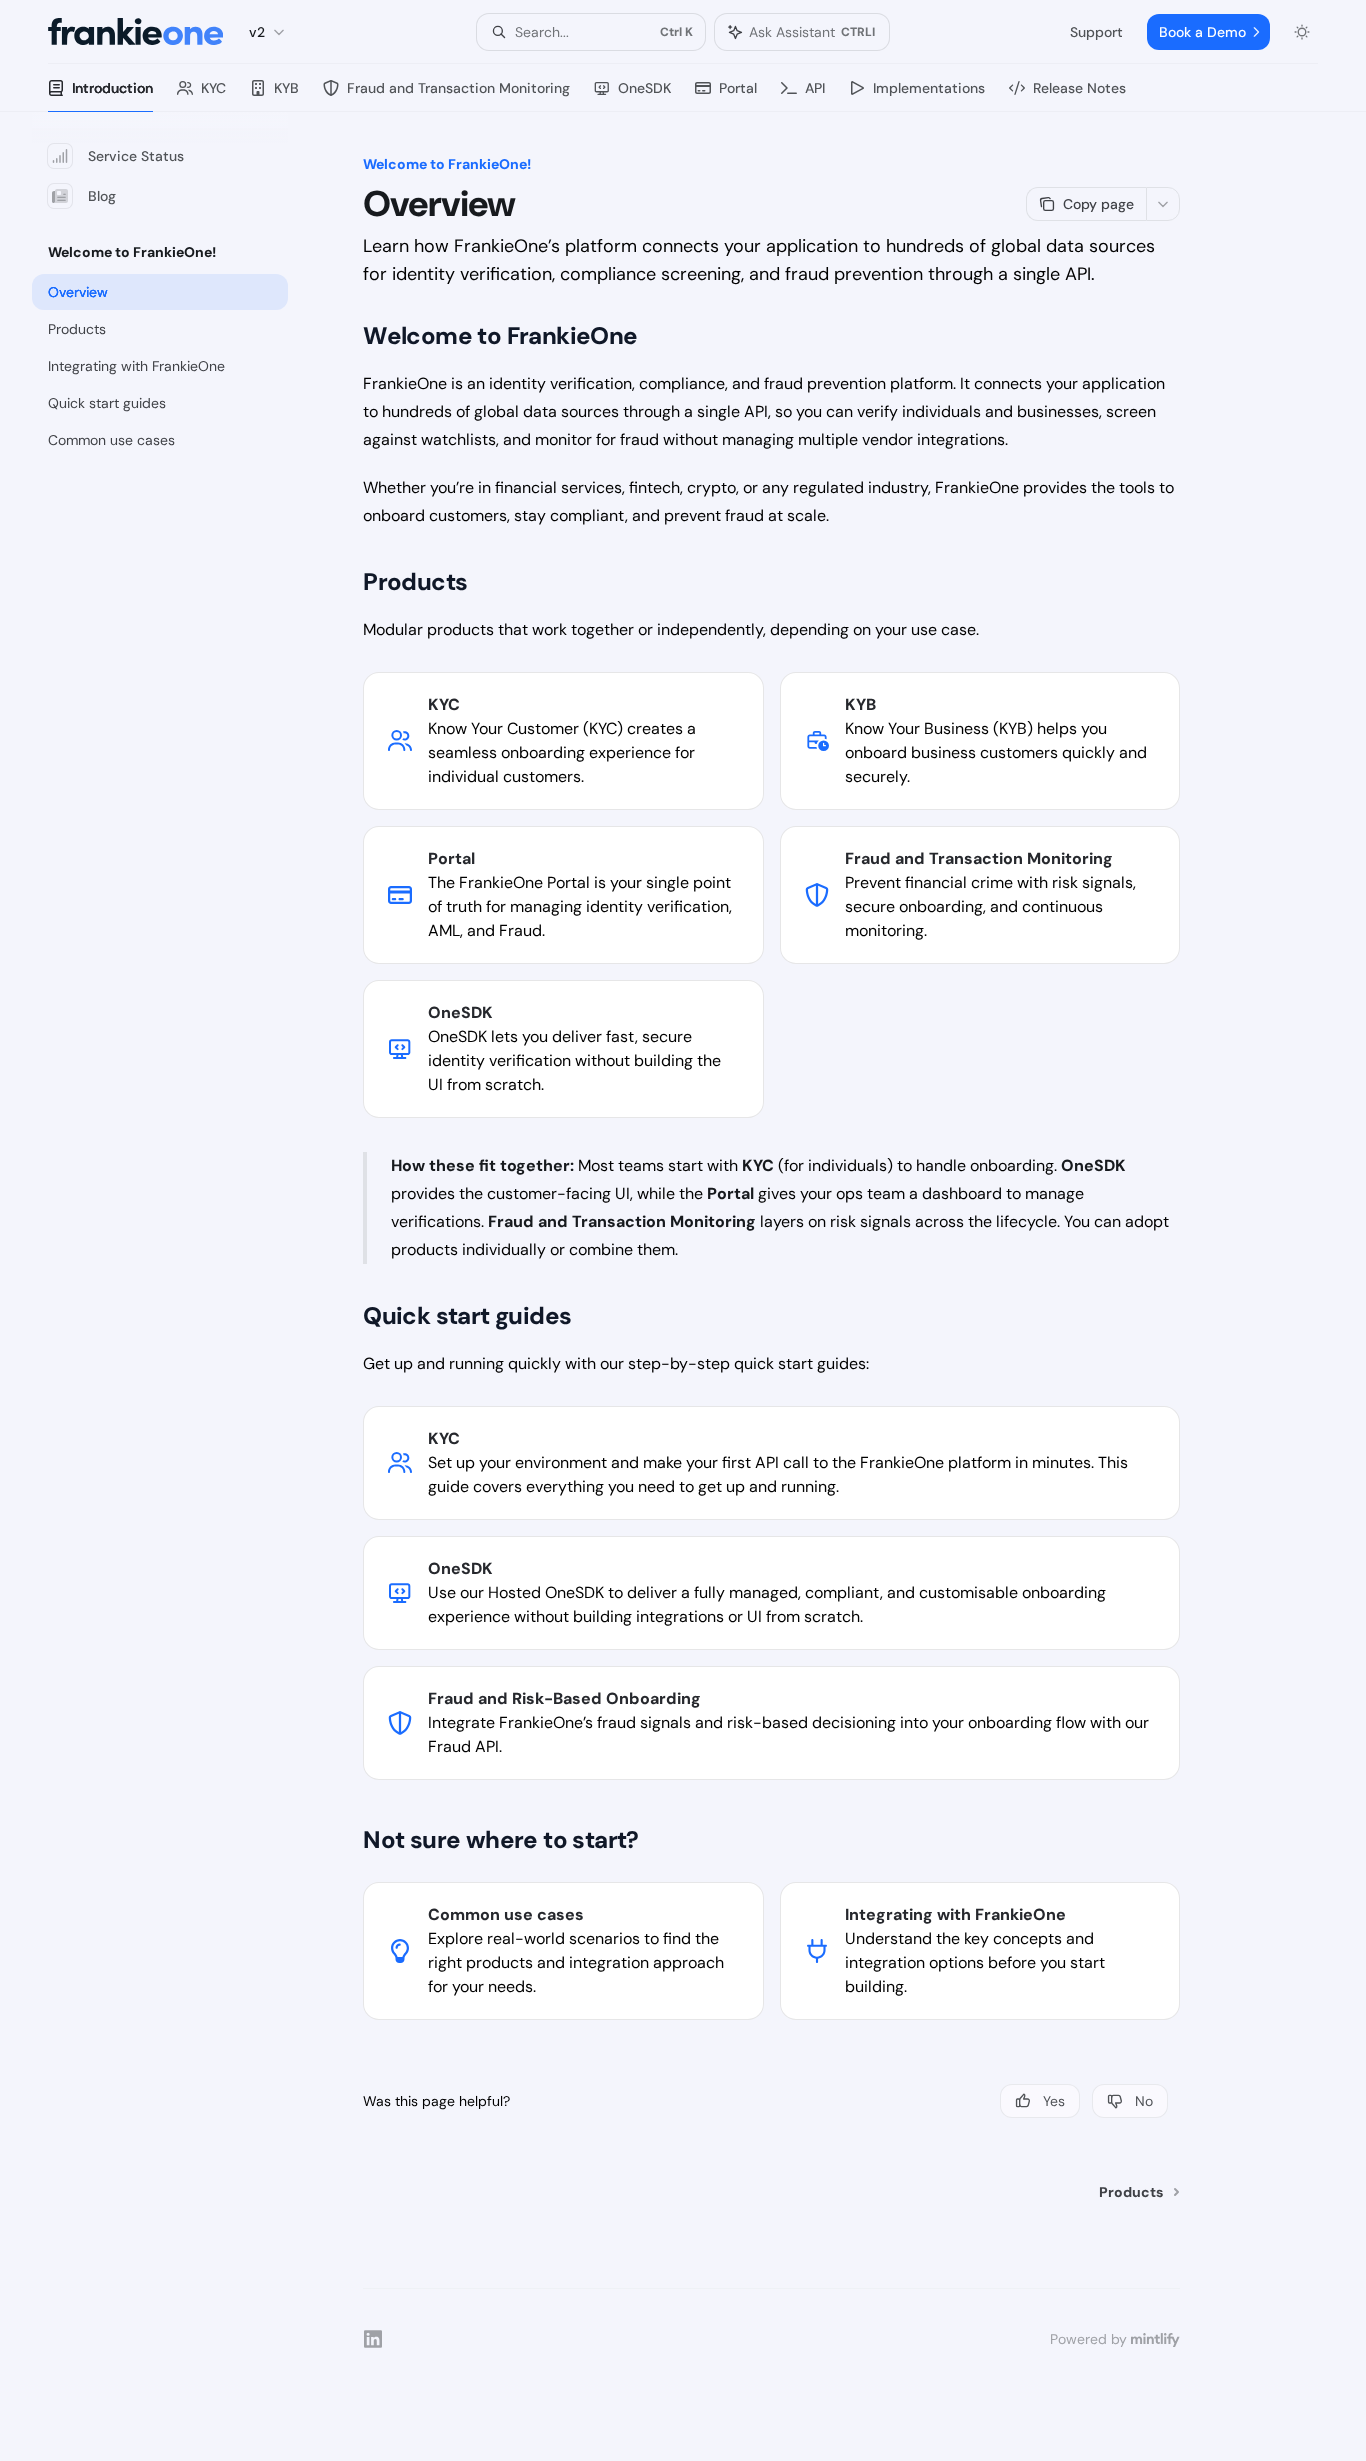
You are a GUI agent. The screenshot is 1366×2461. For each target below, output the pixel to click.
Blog (102, 196)
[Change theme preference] (1302, 32)
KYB (286, 88)
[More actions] (1163, 204)
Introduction (112, 88)
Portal (738, 88)
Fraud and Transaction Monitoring (458, 88)
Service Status (136, 156)
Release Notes (1079, 88)
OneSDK (644, 88)
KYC (213, 88)
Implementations (929, 88)
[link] (563, 741)
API (815, 88)
